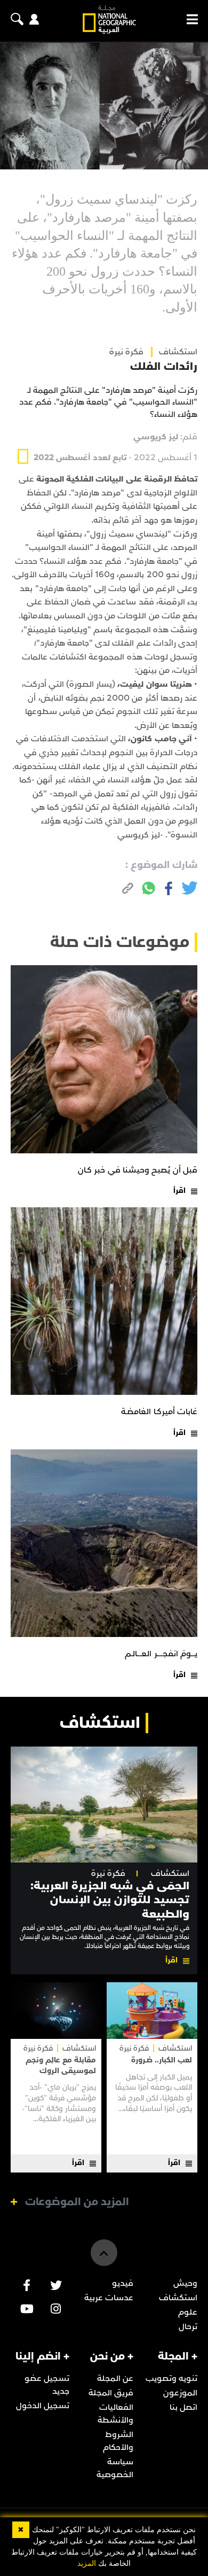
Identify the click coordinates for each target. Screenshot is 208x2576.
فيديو (123, 2283)
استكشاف (170, 1873)
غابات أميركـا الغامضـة (159, 1411)
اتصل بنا (183, 2407)
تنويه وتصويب (171, 2378)
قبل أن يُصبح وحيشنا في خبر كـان (138, 1170)
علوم (188, 2312)
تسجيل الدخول (43, 2406)
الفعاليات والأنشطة (115, 2414)
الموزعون (180, 2393)
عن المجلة (115, 2378)
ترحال (188, 2326)
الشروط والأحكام (118, 2441)
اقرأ (179, 1190)
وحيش (185, 2283)
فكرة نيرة (126, 352)
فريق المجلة (111, 2393)
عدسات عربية (109, 2298)
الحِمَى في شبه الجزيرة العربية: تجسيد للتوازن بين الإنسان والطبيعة (110, 1900)
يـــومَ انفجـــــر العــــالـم (161, 1654)
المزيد (87, 2563)
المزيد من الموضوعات (77, 2202)
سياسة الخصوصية (115, 2468)
